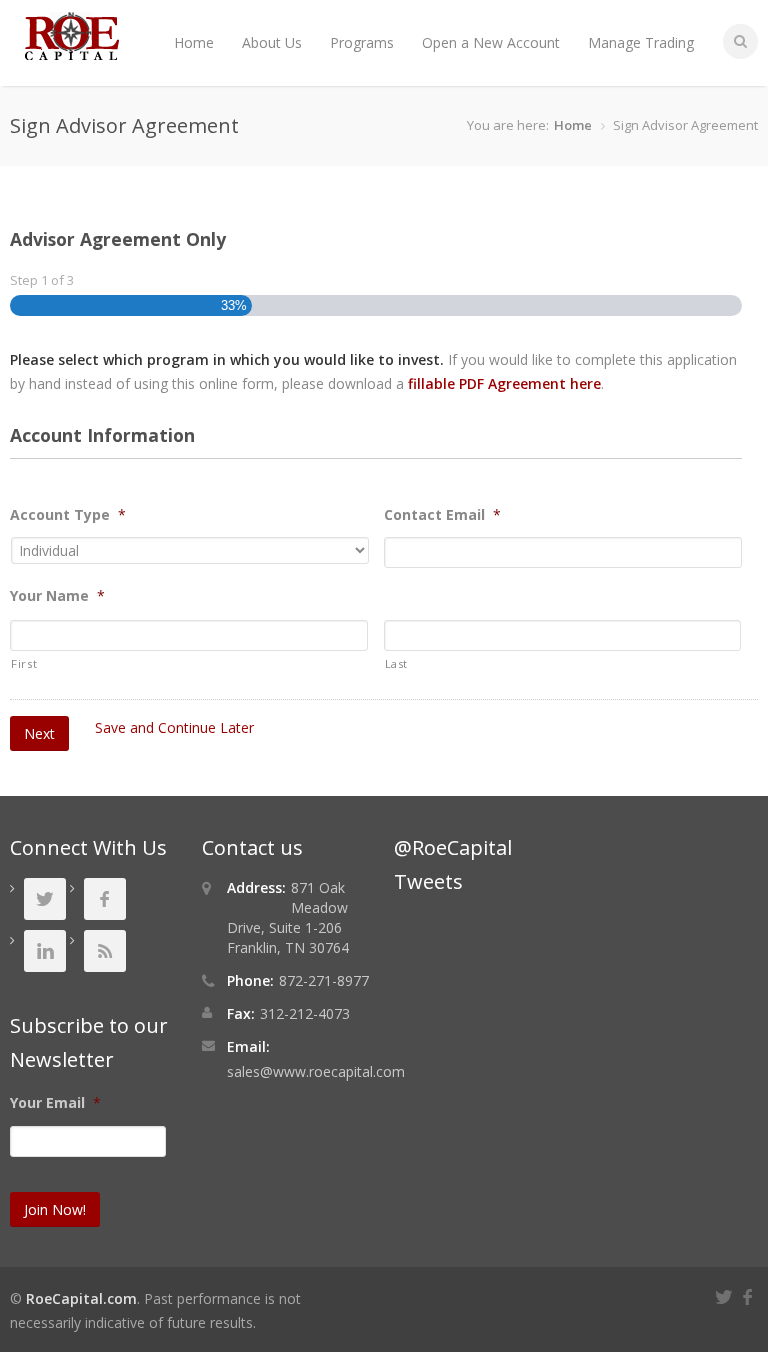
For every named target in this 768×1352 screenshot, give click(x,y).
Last (397, 663)
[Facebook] (750, 1294)
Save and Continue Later (174, 727)
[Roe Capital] (72, 50)
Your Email (55, 1103)
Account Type (68, 515)
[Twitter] (727, 1294)
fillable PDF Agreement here (504, 383)
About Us (272, 42)
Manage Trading (641, 42)
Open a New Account (491, 42)
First (24, 663)
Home (194, 42)
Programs (362, 42)
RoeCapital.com (81, 1298)
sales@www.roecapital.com (316, 1071)
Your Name (57, 596)
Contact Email (442, 515)
